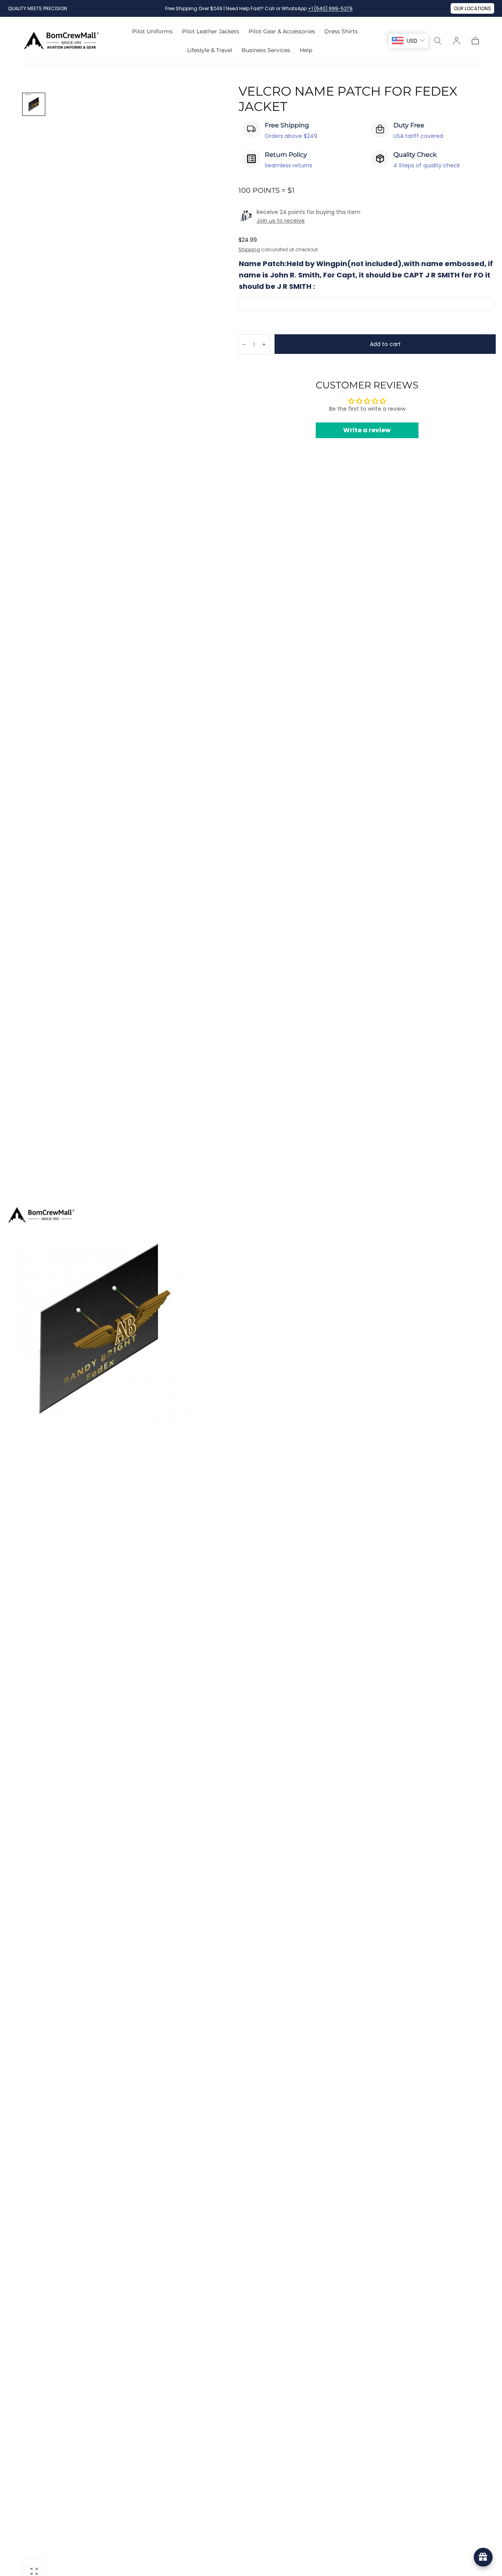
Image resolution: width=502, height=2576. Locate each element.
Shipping (249, 249)
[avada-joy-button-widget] (483, 2557)
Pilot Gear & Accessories (282, 32)
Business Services (266, 50)
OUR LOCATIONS (472, 8)
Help (306, 50)
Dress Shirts (341, 32)
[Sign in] (457, 41)
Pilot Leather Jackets (211, 32)
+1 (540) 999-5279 (330, 8)
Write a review (367, 430)
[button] (438, 41)
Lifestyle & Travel (210, 50)
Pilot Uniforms (152, 32)
